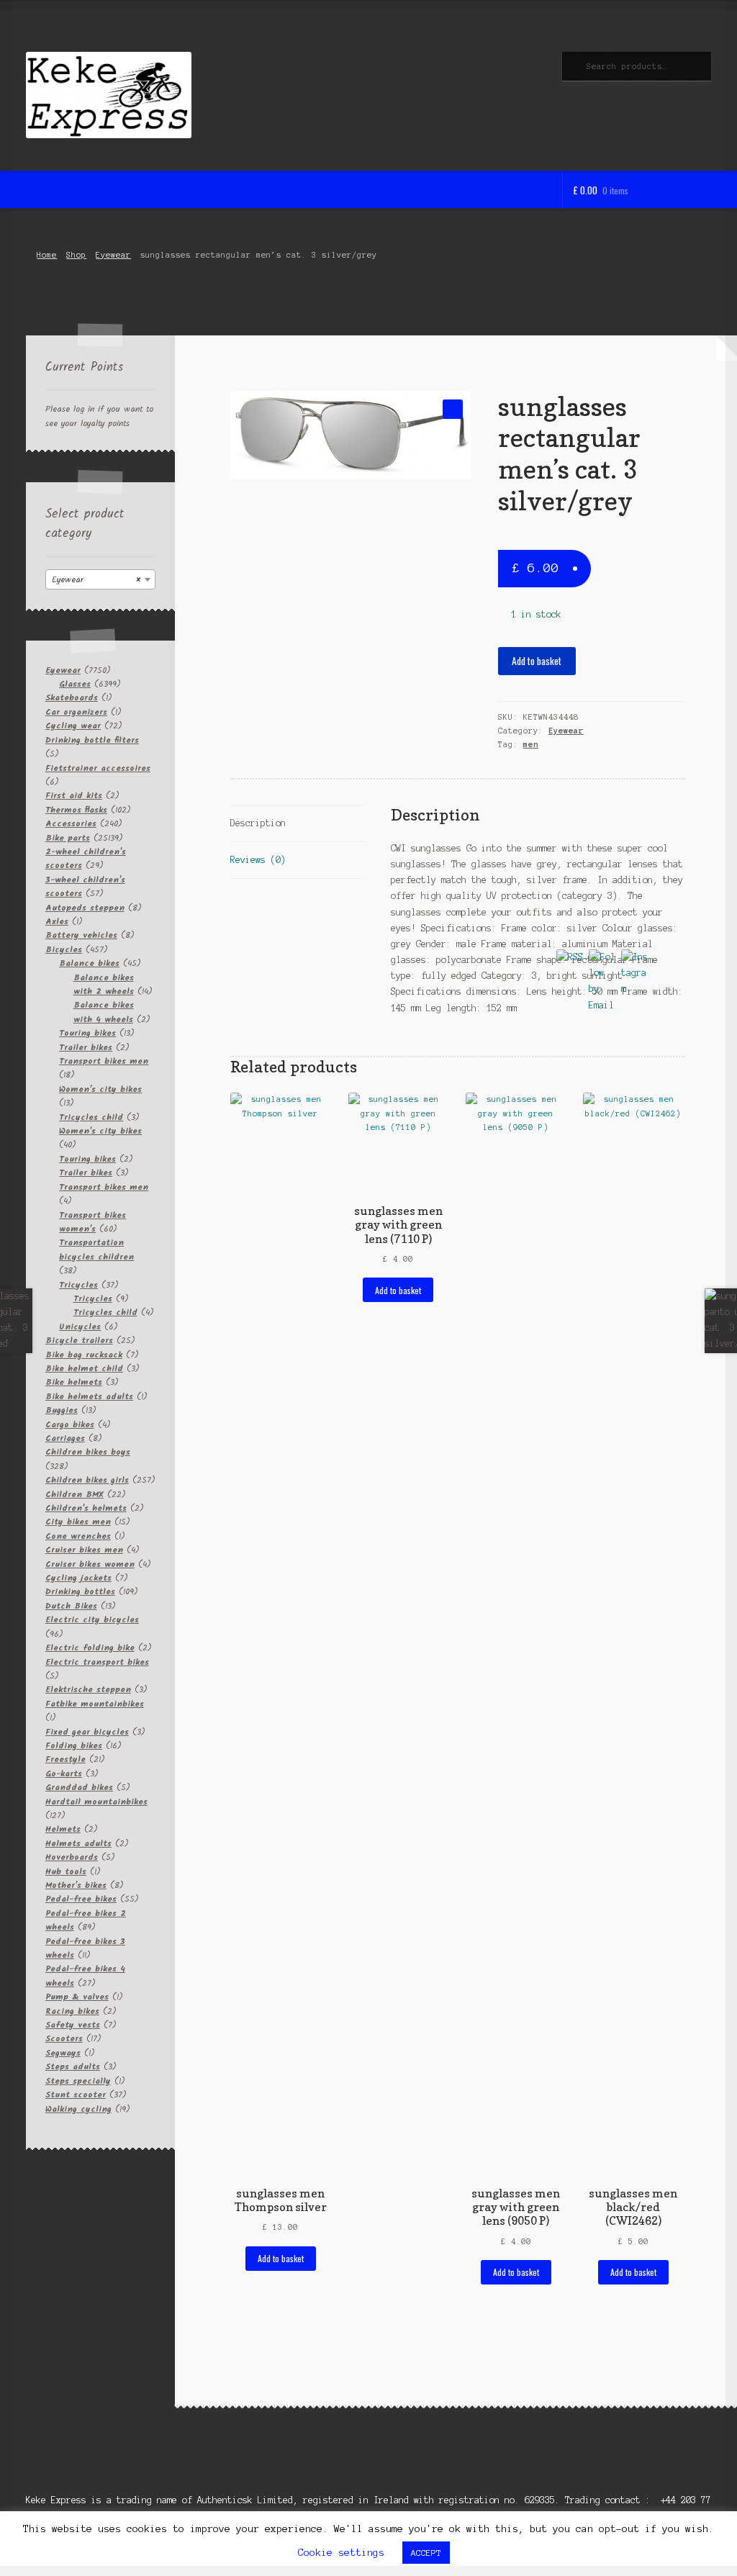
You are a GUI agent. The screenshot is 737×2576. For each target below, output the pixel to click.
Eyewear (113, 255)
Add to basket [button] (281, 2258)
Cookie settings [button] (341, 2553)
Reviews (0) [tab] (258, 860)
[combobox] (100, 579)
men (531, 744)
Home (47, 255)
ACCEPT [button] (426, 2553)
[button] (452, 409)
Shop (76, 255)
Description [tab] (258, 823)
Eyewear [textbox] (96, 580)
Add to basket (537, 661)
